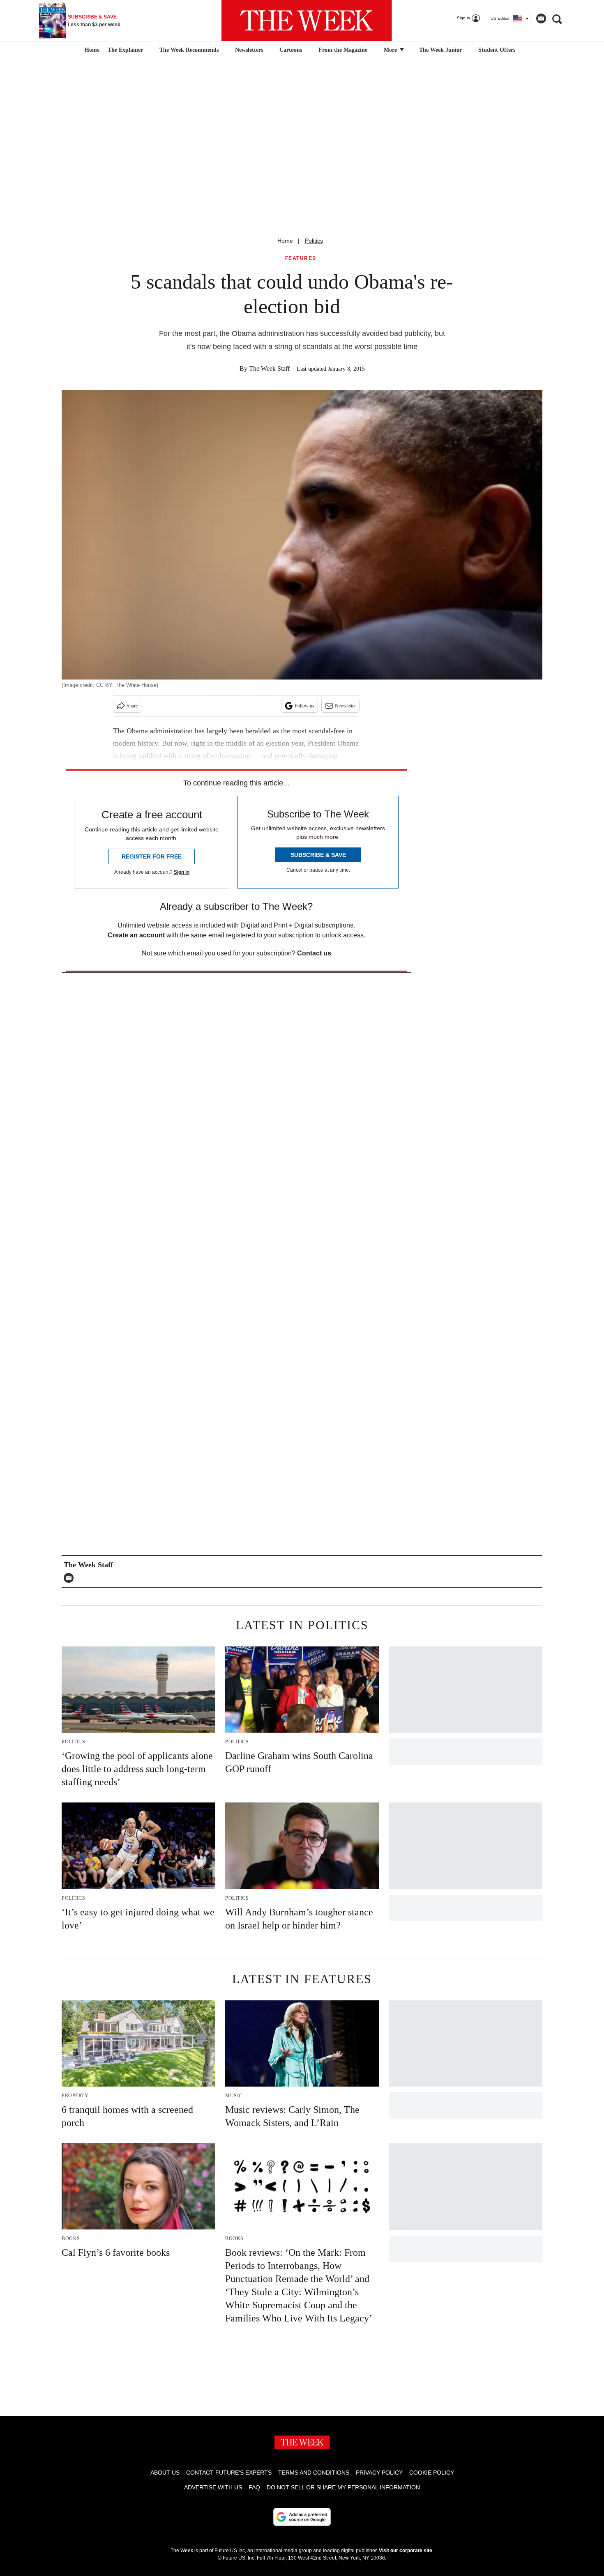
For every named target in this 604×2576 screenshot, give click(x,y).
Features (301, 258)
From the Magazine (343, 50)
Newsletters (249, 50)
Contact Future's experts (229, 2473)
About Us (165, 2473)
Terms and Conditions (314, 2473)
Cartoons (291, 50)
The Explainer (125, 50)
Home (285, 241)
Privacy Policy (379, 2473)
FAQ (254, 2487)
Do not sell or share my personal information (343, 2487)
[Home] (91, 50)
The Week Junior (440, 50)
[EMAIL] (71, 1578)
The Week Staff (269, 368)
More (391, 50)
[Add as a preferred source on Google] (302, 2517)
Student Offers (497, 50)
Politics (314, 241)
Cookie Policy (432, 2473)
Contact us (314, 953)
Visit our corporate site (406, 2551)
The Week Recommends (189, 50)
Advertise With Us (213, 2487)
